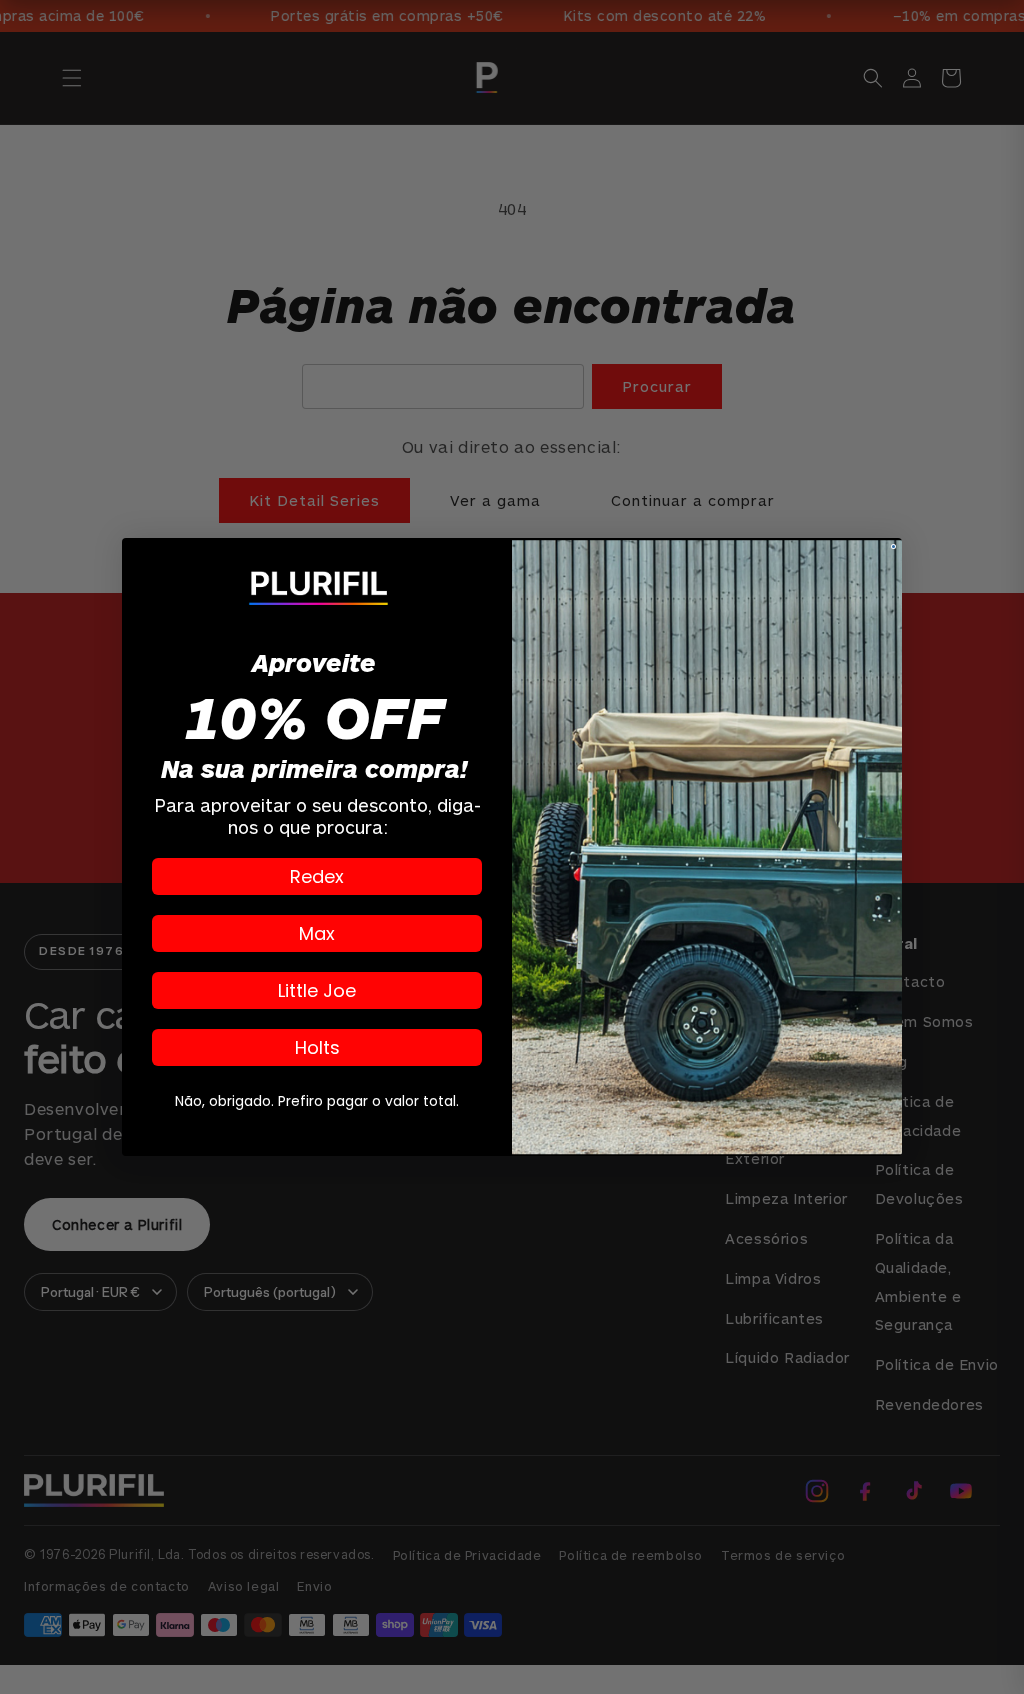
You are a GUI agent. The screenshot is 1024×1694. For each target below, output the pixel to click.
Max (317, 933)
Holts (317, 1047)
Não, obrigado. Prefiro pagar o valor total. (317, 1101)
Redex (317, 876)
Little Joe (317, 990)
